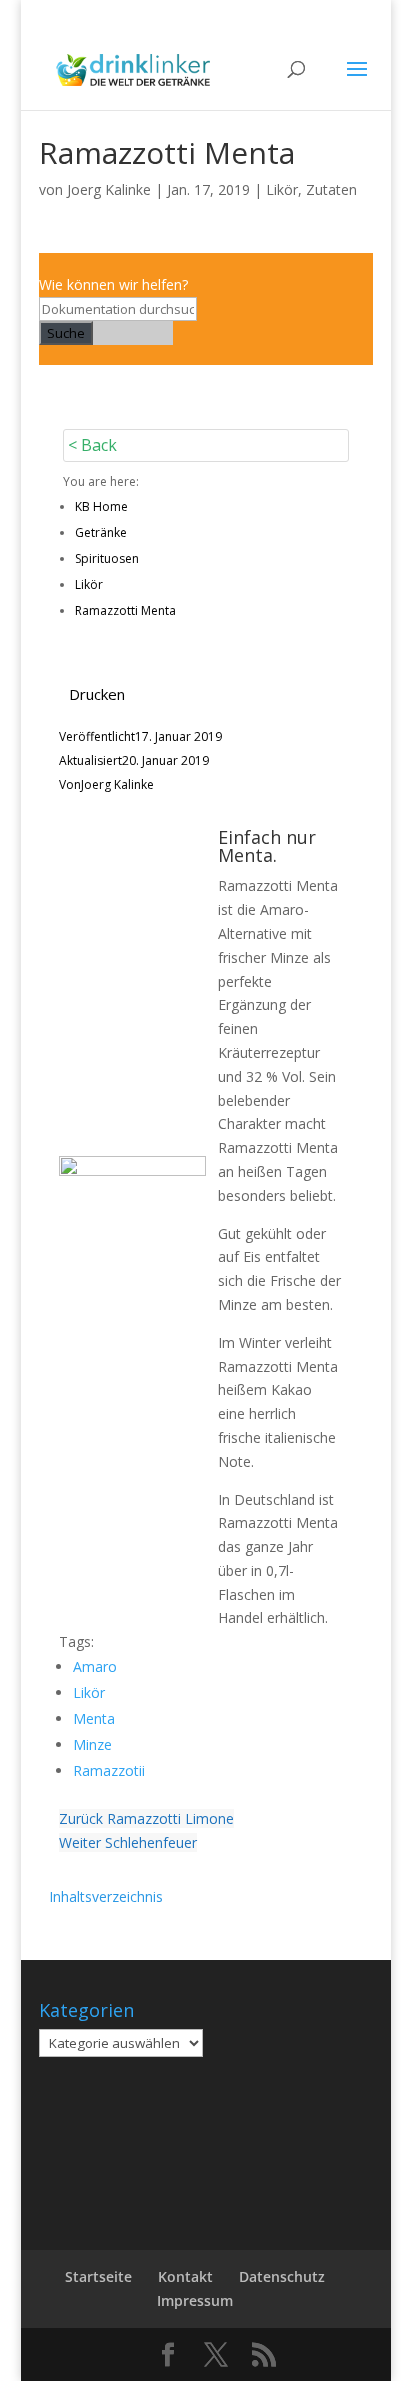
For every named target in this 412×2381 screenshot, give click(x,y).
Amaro (95, 1666)
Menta (94, 1718)
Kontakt (185, 2276)
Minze (92, 1744)
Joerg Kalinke (109, 189)
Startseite (98, 2276)
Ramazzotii (109, 1770)
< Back (92, 445)
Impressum (195, 2300)
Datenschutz (282, 2276)
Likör (282, 189)
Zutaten (331, 189)
